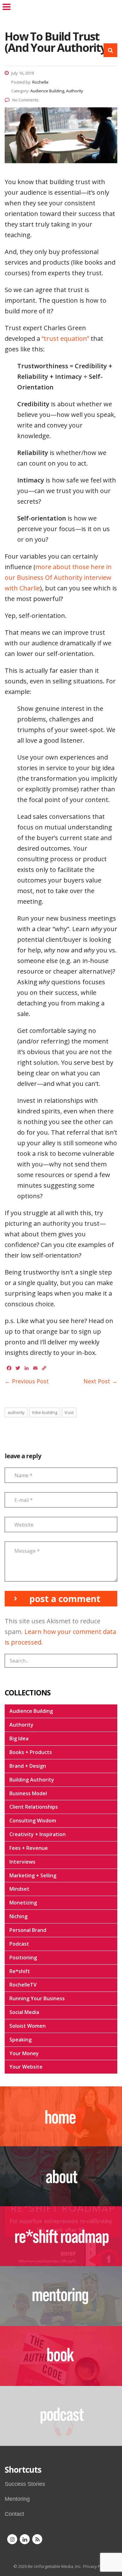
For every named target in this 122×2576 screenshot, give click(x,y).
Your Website (26, 2067)
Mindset (19, 1889)
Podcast (19, 1944)
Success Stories (25, 2484)
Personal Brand (28, 1930)
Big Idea (19, 1738)
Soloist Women (28, 2026)
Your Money (24, 2053)
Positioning (23, 1958)
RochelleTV (23, 1985)
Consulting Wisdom (33, 1821)
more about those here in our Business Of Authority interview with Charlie (58, 577)
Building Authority (32, 1780)
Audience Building (31, 1711)
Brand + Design (28, 1766)
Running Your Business (37, 1998)
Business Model (28, 1793)
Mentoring (17, 2499)
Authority (21, 1725)
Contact (14, 2514)
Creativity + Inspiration (38, 1834)
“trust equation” (66, 338)
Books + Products (31, 1752)
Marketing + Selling (33, 1875)
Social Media (24, 2012)
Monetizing (23, 1903)
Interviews (22, 1862)
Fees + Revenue (29, 1848)
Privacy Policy (96, 2566)
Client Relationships (34, 1807)
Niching (18, 1916)
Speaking (20, 2040)
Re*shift (20, 1971)
